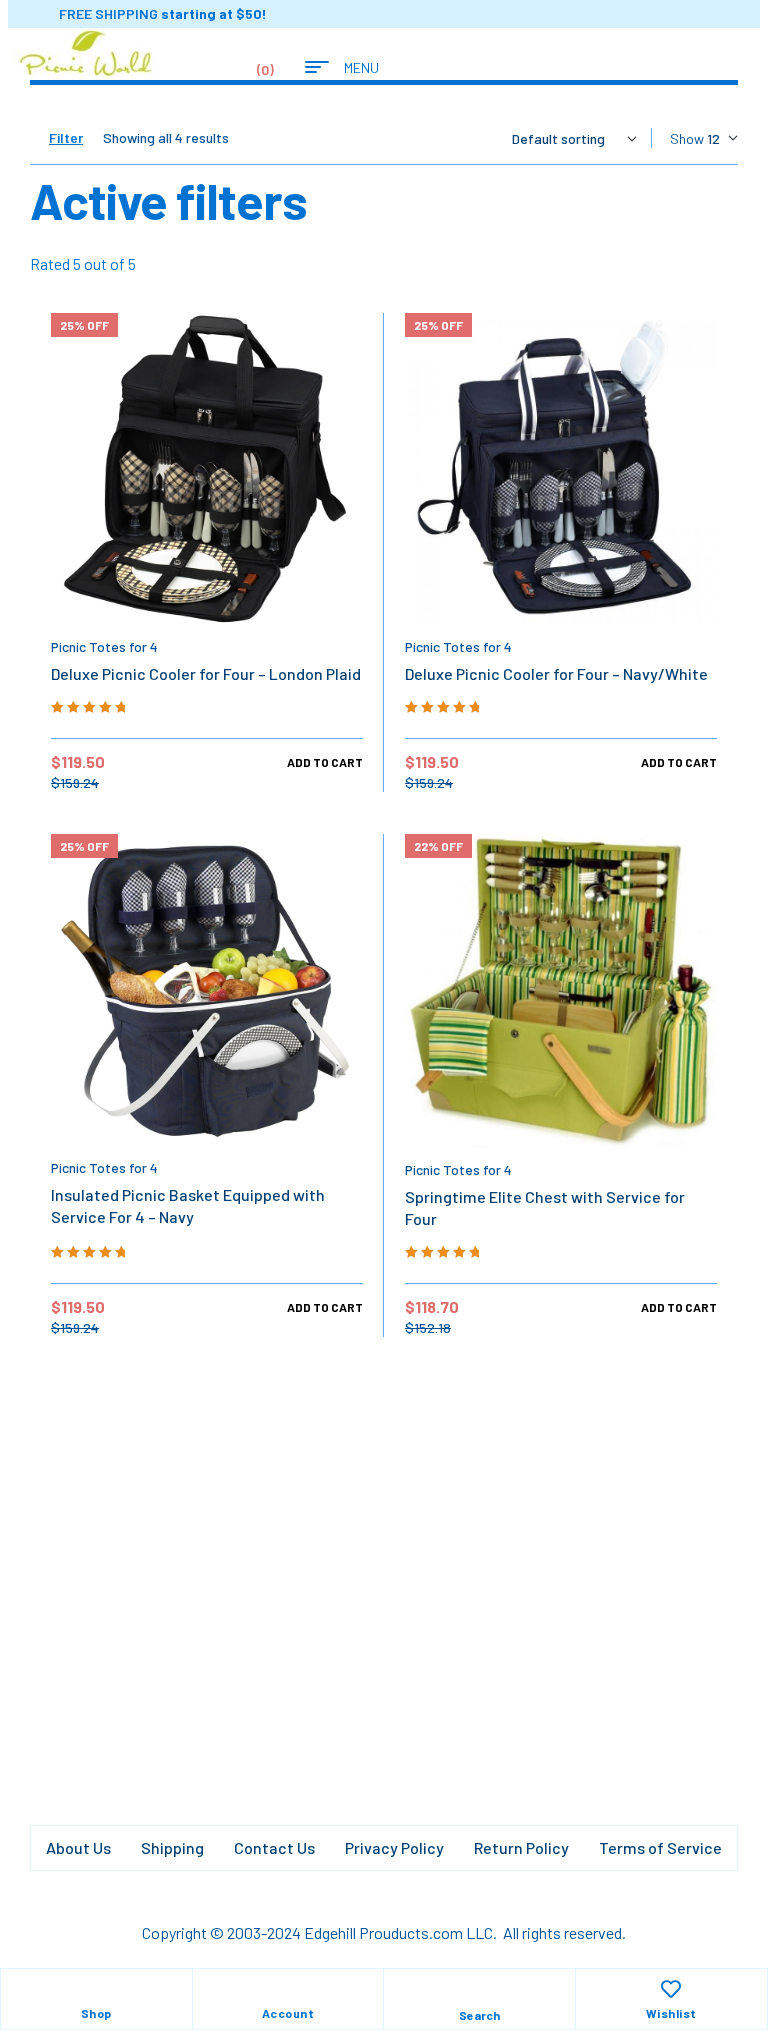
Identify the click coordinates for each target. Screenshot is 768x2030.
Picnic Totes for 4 (104, 646)
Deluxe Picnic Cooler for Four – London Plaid (206, 673)
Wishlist (671, 2013)
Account (288, 2013)
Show (687, 138)
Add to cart (325, 762)
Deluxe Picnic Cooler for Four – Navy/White (556, 673)
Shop (96, 2013)
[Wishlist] (671, 1989)
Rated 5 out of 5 (83, 263)
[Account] (288, 1989)
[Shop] (96, 1989)
